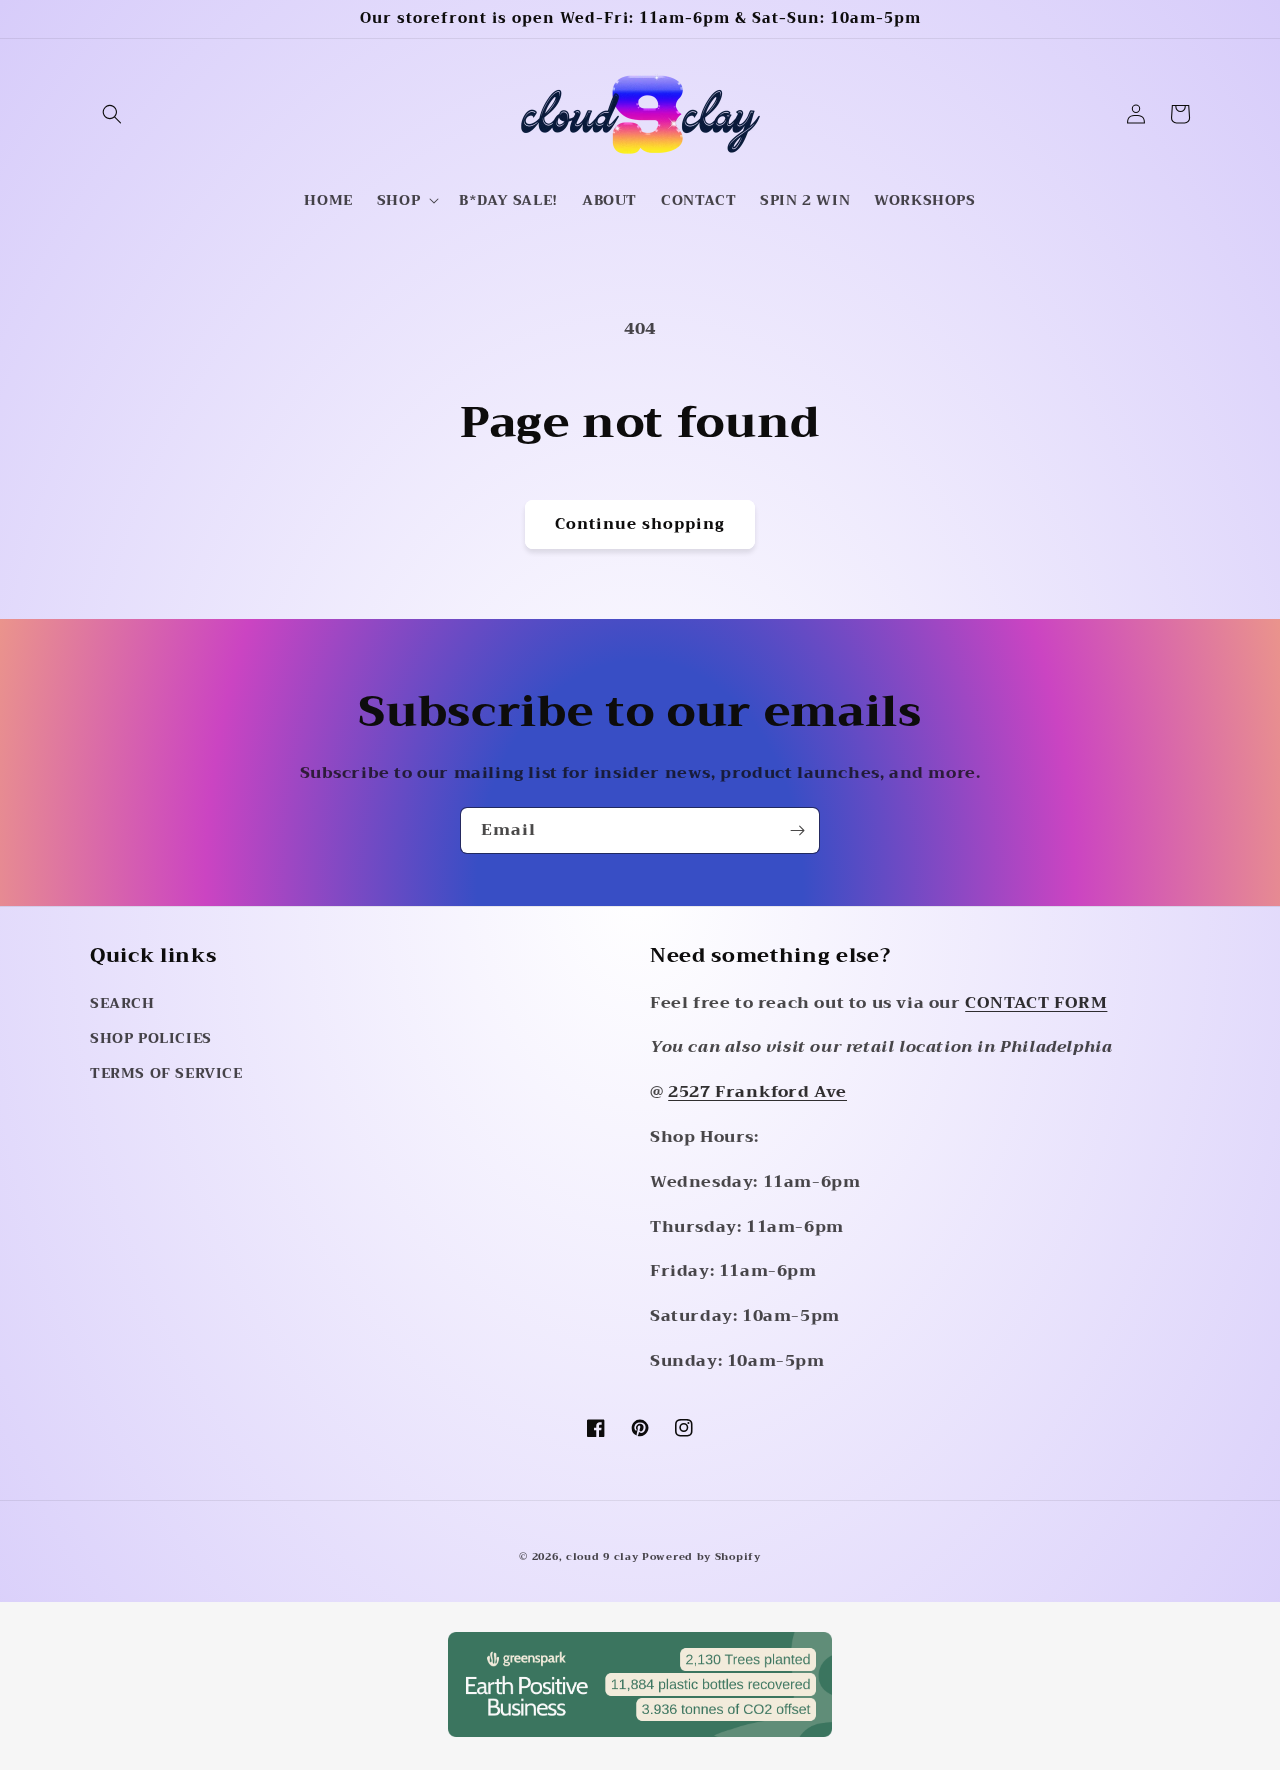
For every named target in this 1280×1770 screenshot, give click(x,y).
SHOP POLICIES (151, 1038)
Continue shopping (640, 524)
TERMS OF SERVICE (166, 1073)
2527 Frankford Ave (757, 1092)
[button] (112, 114)
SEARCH (122, 1003)
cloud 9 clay (604, 1556)
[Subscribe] (797, 830)
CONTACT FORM (1036, 1003)
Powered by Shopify (701, 1556)
